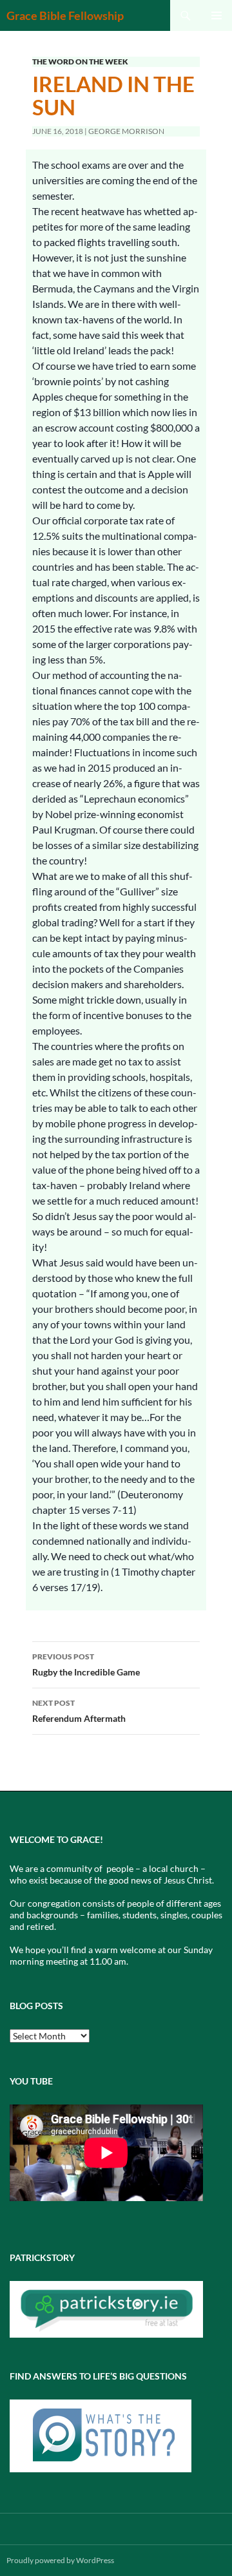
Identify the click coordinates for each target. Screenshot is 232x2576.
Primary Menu (217, 15)
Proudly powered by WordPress (60, 2560)
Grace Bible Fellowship (65, 15)
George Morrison (126, 131)
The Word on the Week (80, 62)
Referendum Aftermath (79, 1711)
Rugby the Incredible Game (86, 1665)
